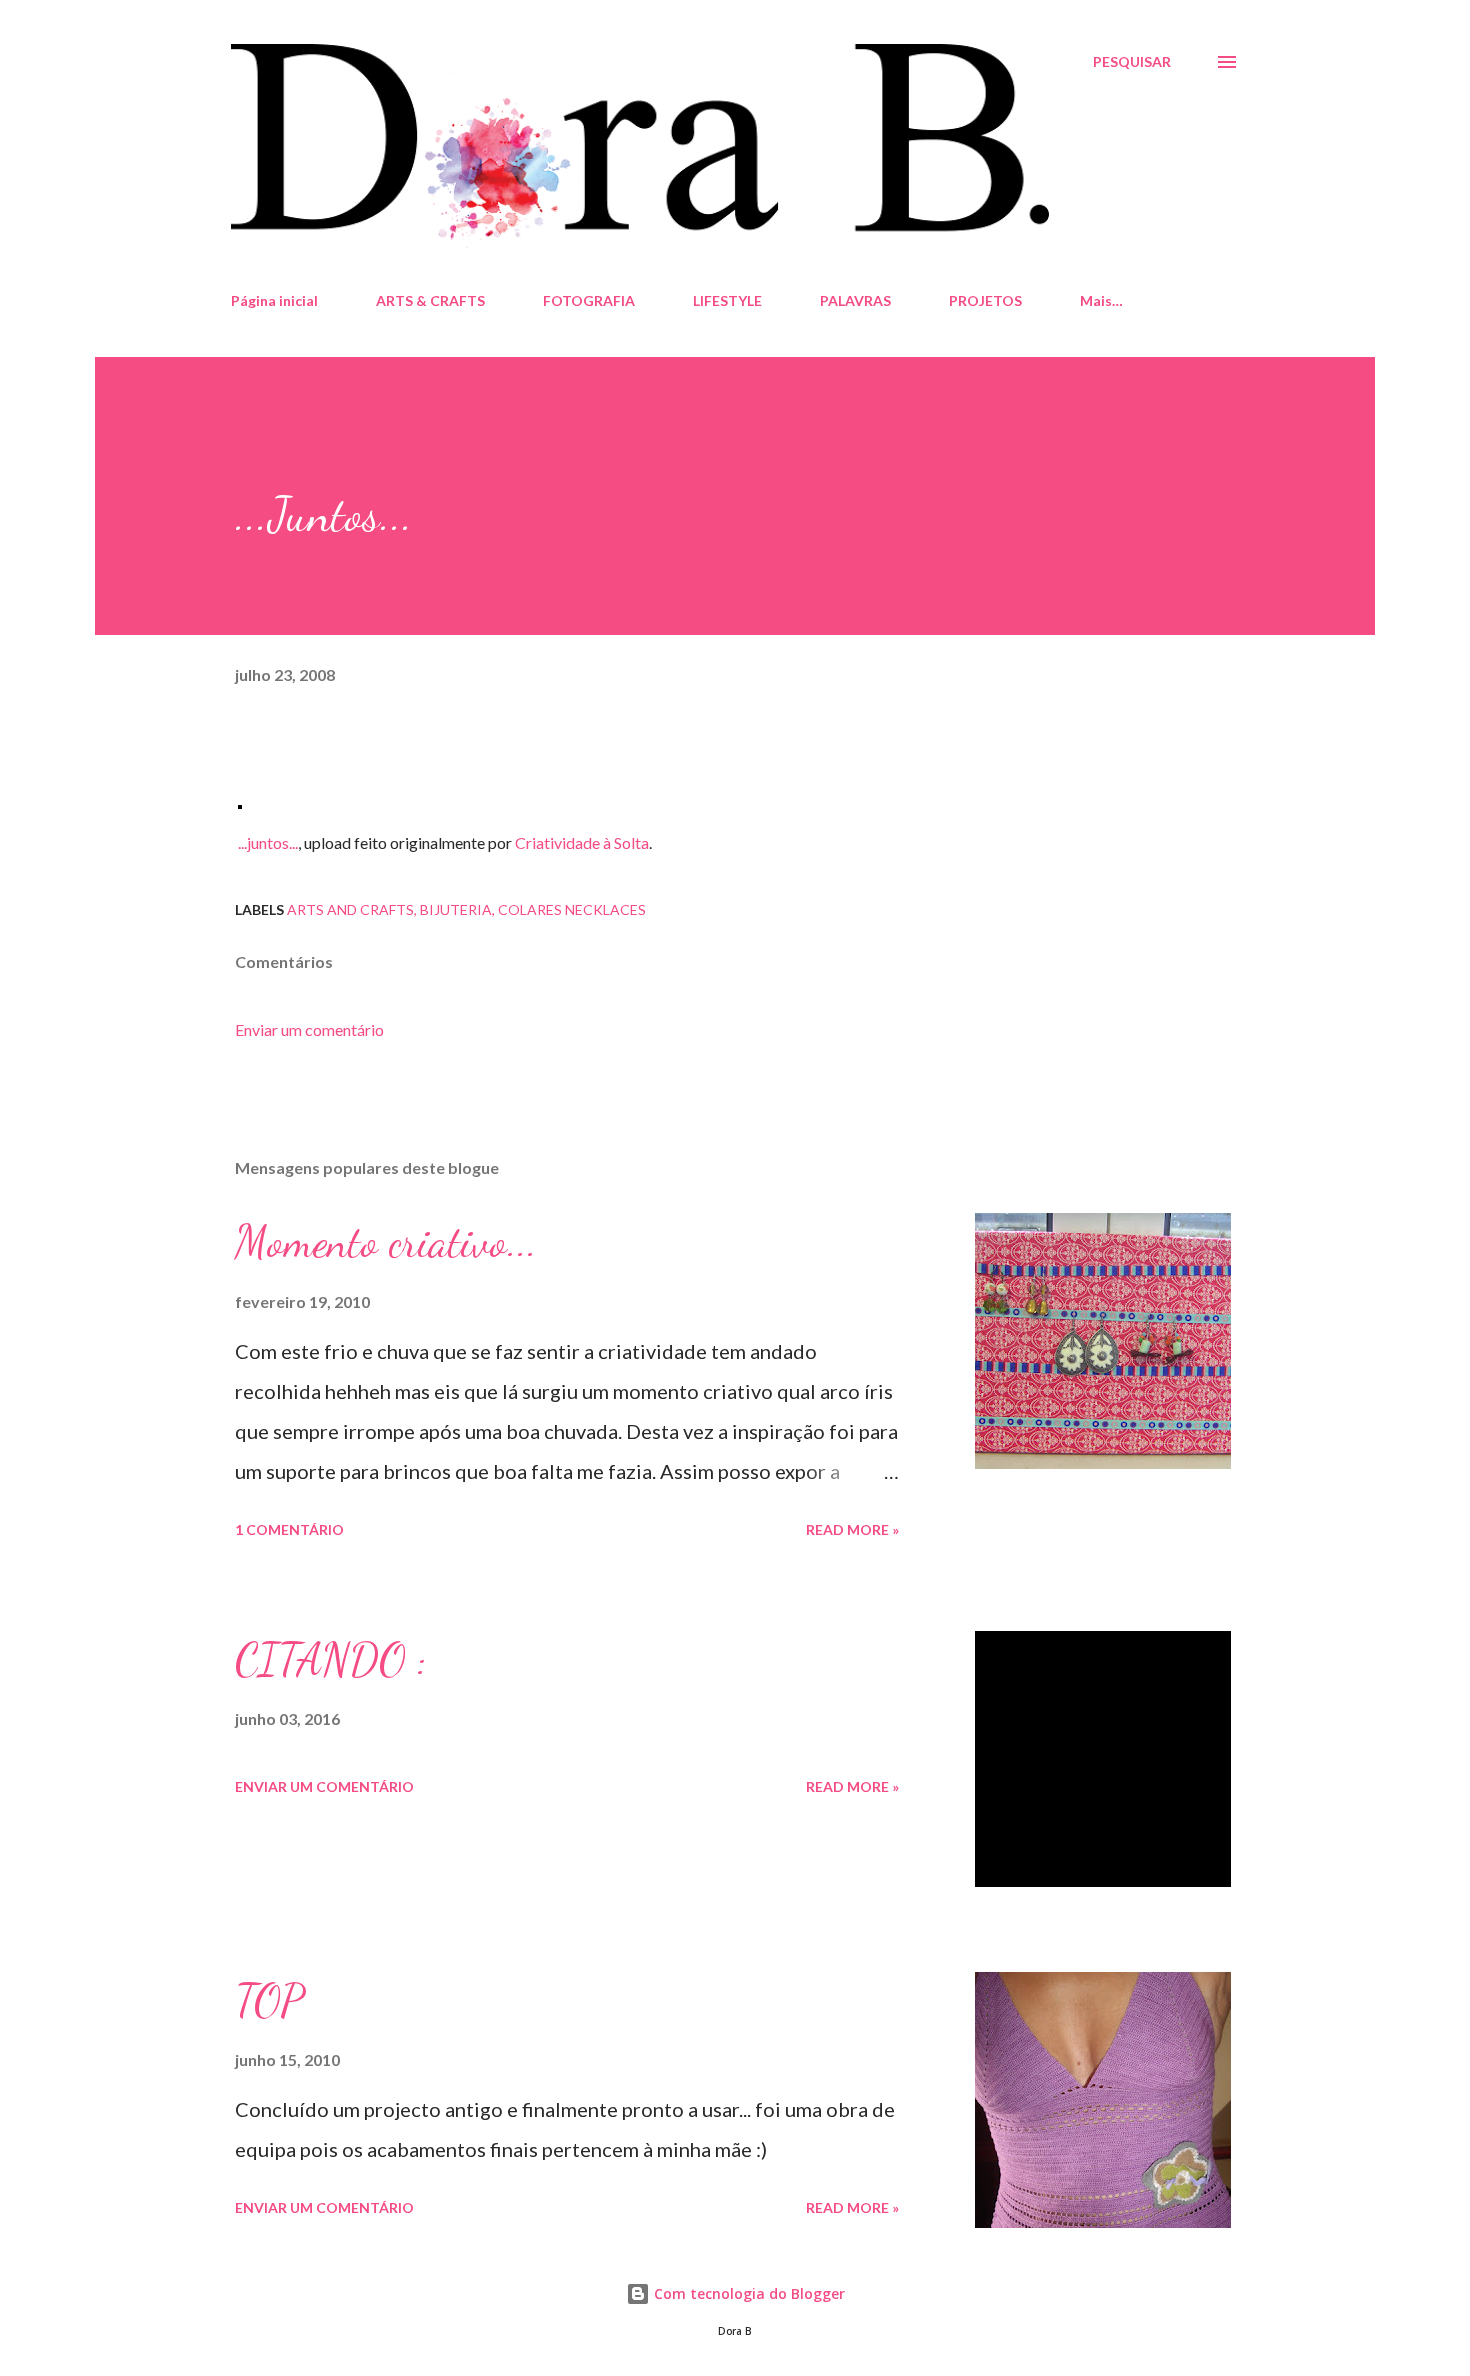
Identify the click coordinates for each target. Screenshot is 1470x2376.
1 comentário (289, 1529)
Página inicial (274, 300)
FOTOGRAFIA (589, 300)
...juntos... (268, 842)
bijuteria (456, 909)
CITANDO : (331, 1660)
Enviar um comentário (309, 1029)
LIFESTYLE (727, 300)
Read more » (852, 1529)
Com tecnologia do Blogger (747, 2293)
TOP (269, 2001)
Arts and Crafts (350, 909)
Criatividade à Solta (582, 842)
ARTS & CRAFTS (430, 300)
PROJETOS (985, 300)
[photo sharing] (240, 801)
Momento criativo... (386, 1242)
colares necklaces (572, 909)
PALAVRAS (855, 300)
